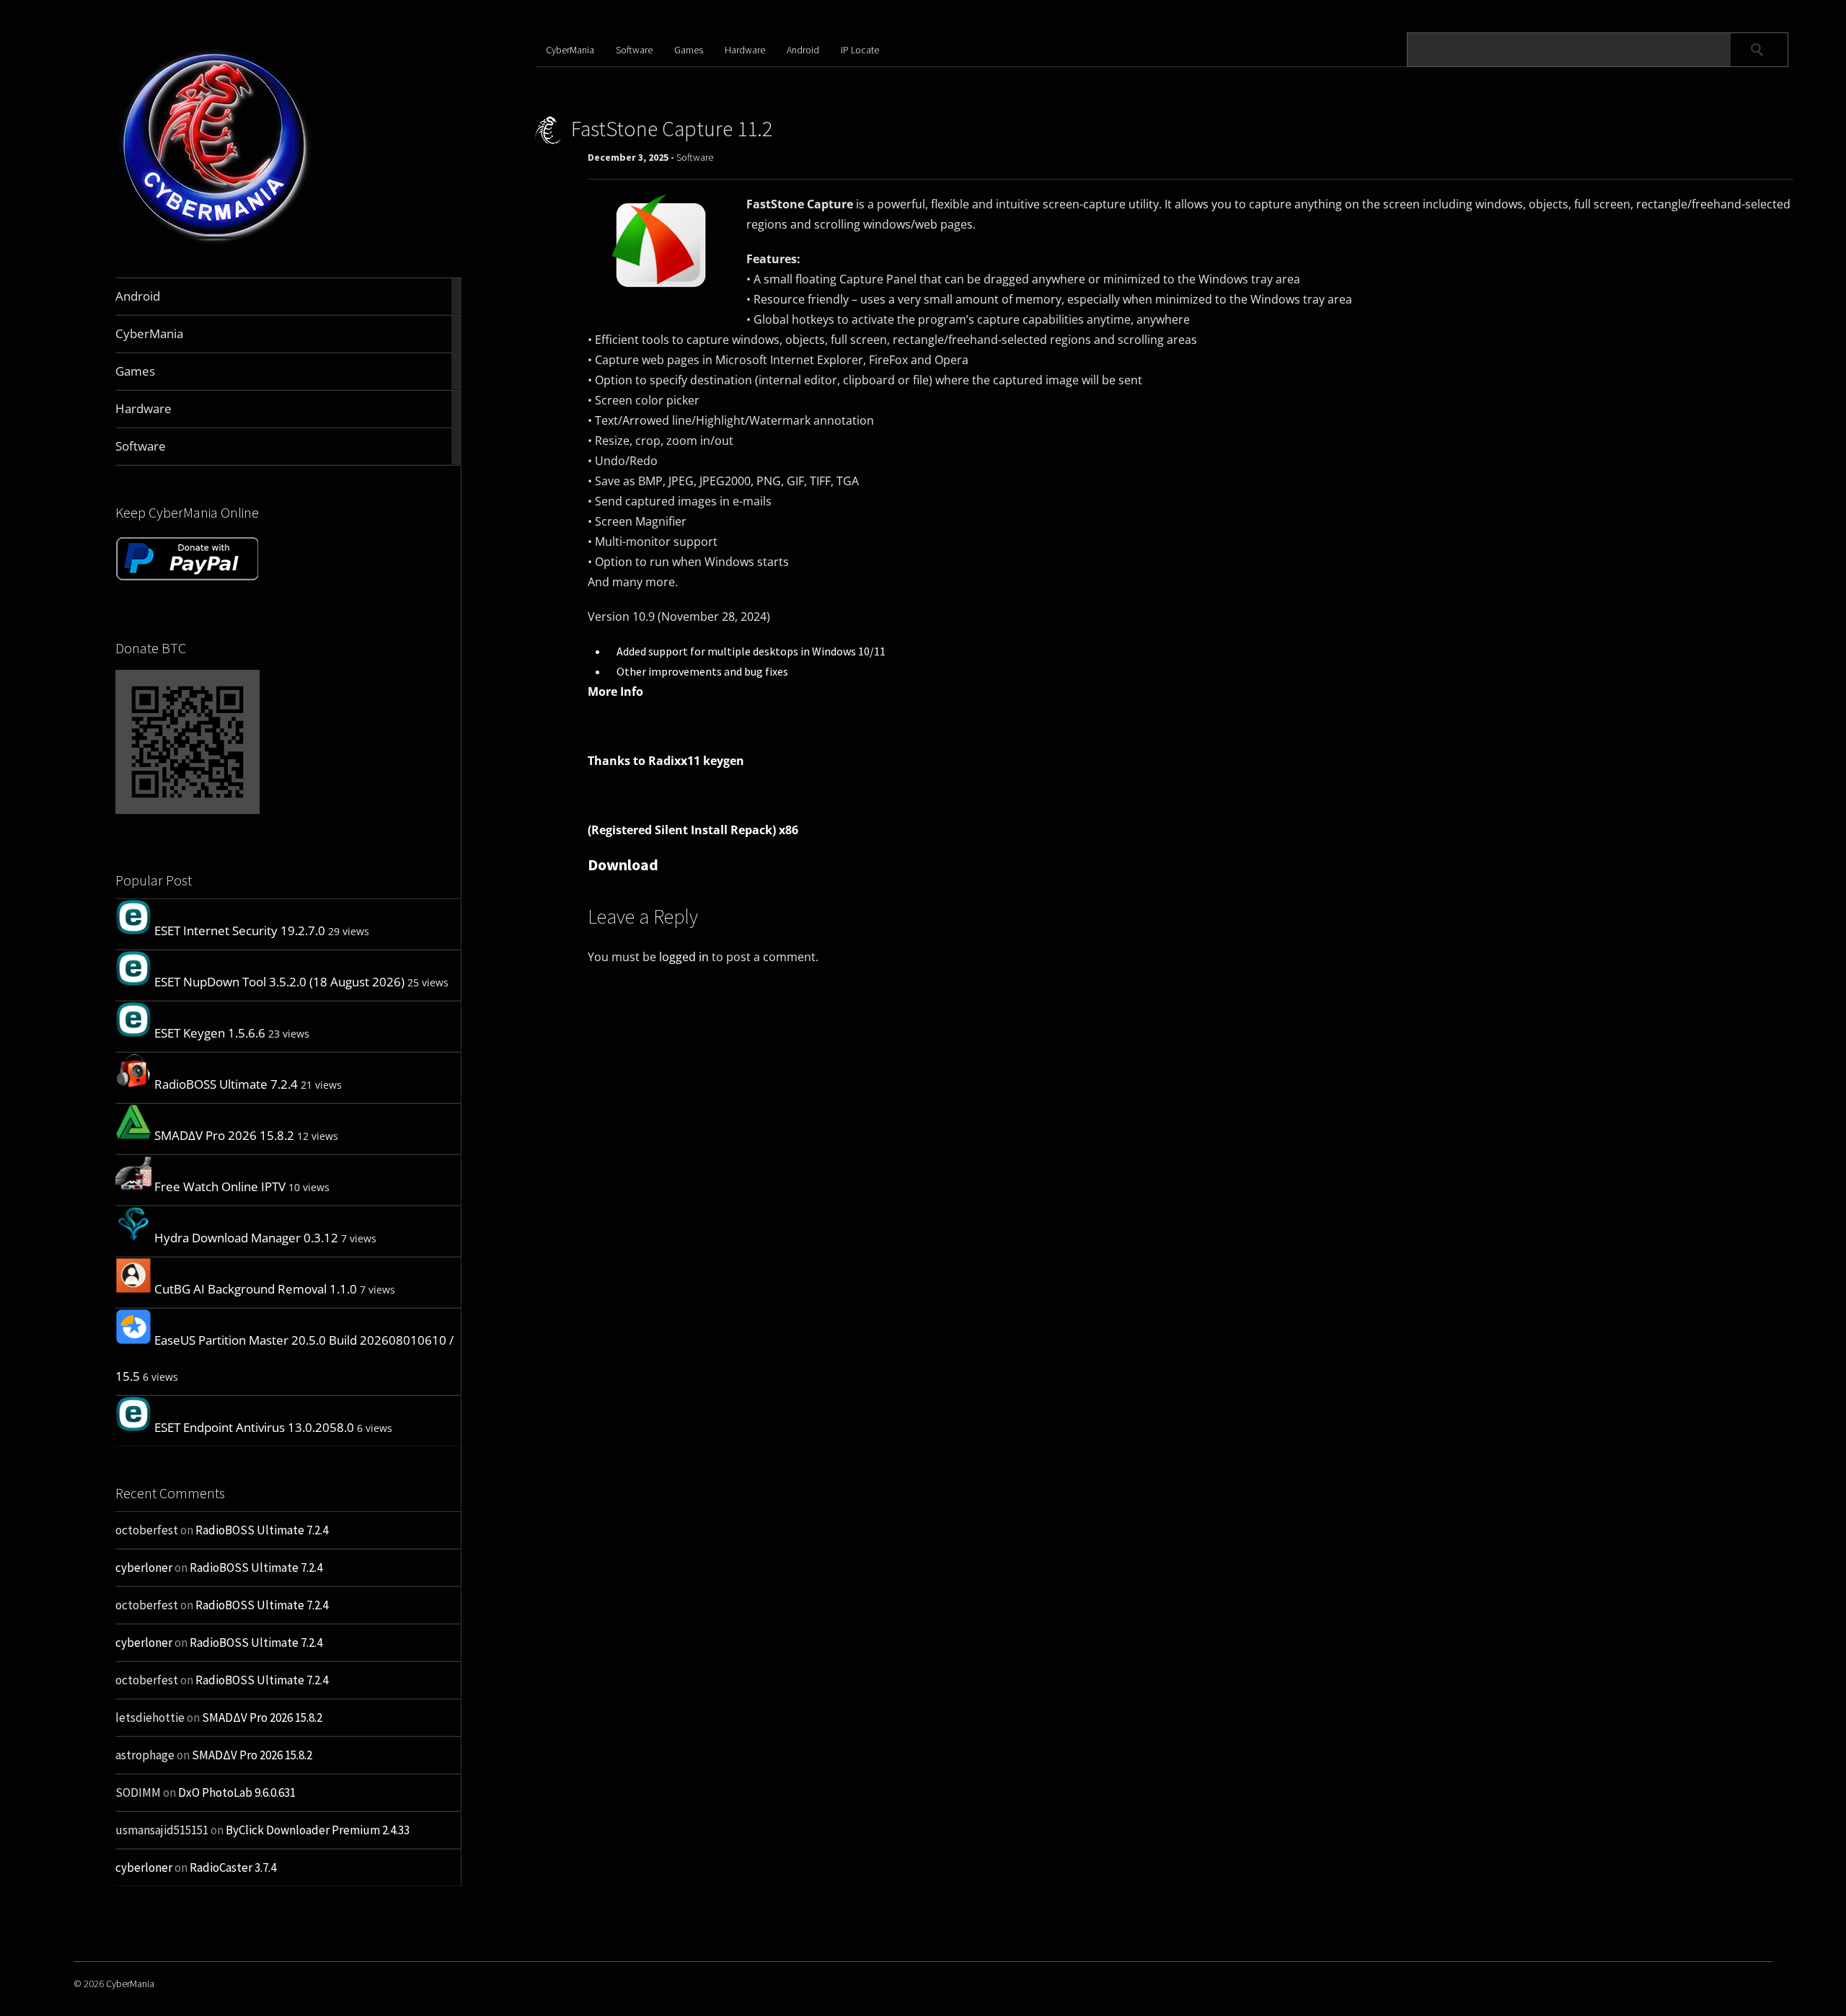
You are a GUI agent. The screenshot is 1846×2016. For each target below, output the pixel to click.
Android (803, 50)
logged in (684, 957)
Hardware (745, 50)
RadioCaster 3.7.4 (233, 1867)
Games (689, 50)
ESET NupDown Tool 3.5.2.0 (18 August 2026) (279, 982)
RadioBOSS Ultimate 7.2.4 (226, 1084)
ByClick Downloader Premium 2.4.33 (318, 1830)
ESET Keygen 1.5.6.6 (210, 1033)
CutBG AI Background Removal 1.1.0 (256, 1289)
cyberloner (144, 1568)
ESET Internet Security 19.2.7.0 (240, 930)
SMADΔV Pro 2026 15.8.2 (224, 1135)
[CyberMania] (215, 243)
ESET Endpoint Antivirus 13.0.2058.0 (254, 1427)
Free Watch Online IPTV (220, 1186)
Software (634, 50)
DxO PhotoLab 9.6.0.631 (237, 1792)
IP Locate (860, 50)
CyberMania (570, 50)
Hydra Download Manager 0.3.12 (246, 1238)
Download (623, 865)
